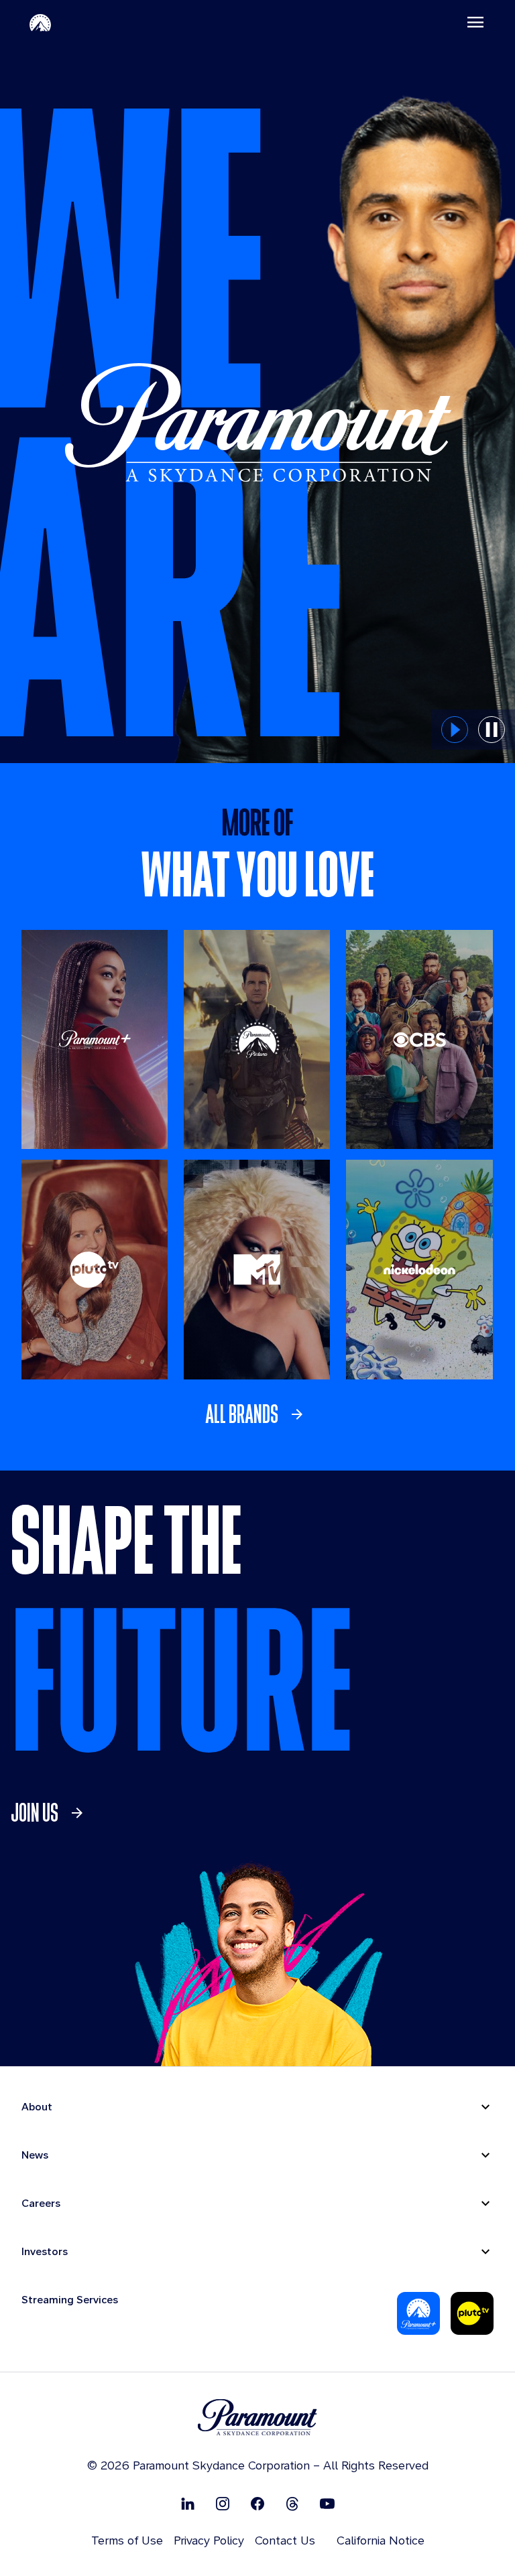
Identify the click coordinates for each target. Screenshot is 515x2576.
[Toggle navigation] (475, 22)
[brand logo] (257, 2418)
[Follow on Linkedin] (188, 2503)
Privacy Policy (209, 2540)
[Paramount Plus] (418, 2313)
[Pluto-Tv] (472, 2313)
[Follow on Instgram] (223, 2503)
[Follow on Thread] (292, 2503)
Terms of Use (127, 2540)
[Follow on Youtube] (327, 2503)
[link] (258, 1414)
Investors (45, 2251)
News (35, 2155)
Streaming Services (70, 2300)
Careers (41, 2203)
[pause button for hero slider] (492, 730)
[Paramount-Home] (40, 22)
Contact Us (285, 2540)
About (37, 2107)
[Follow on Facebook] (257, 2503)
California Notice (381, 2540)
